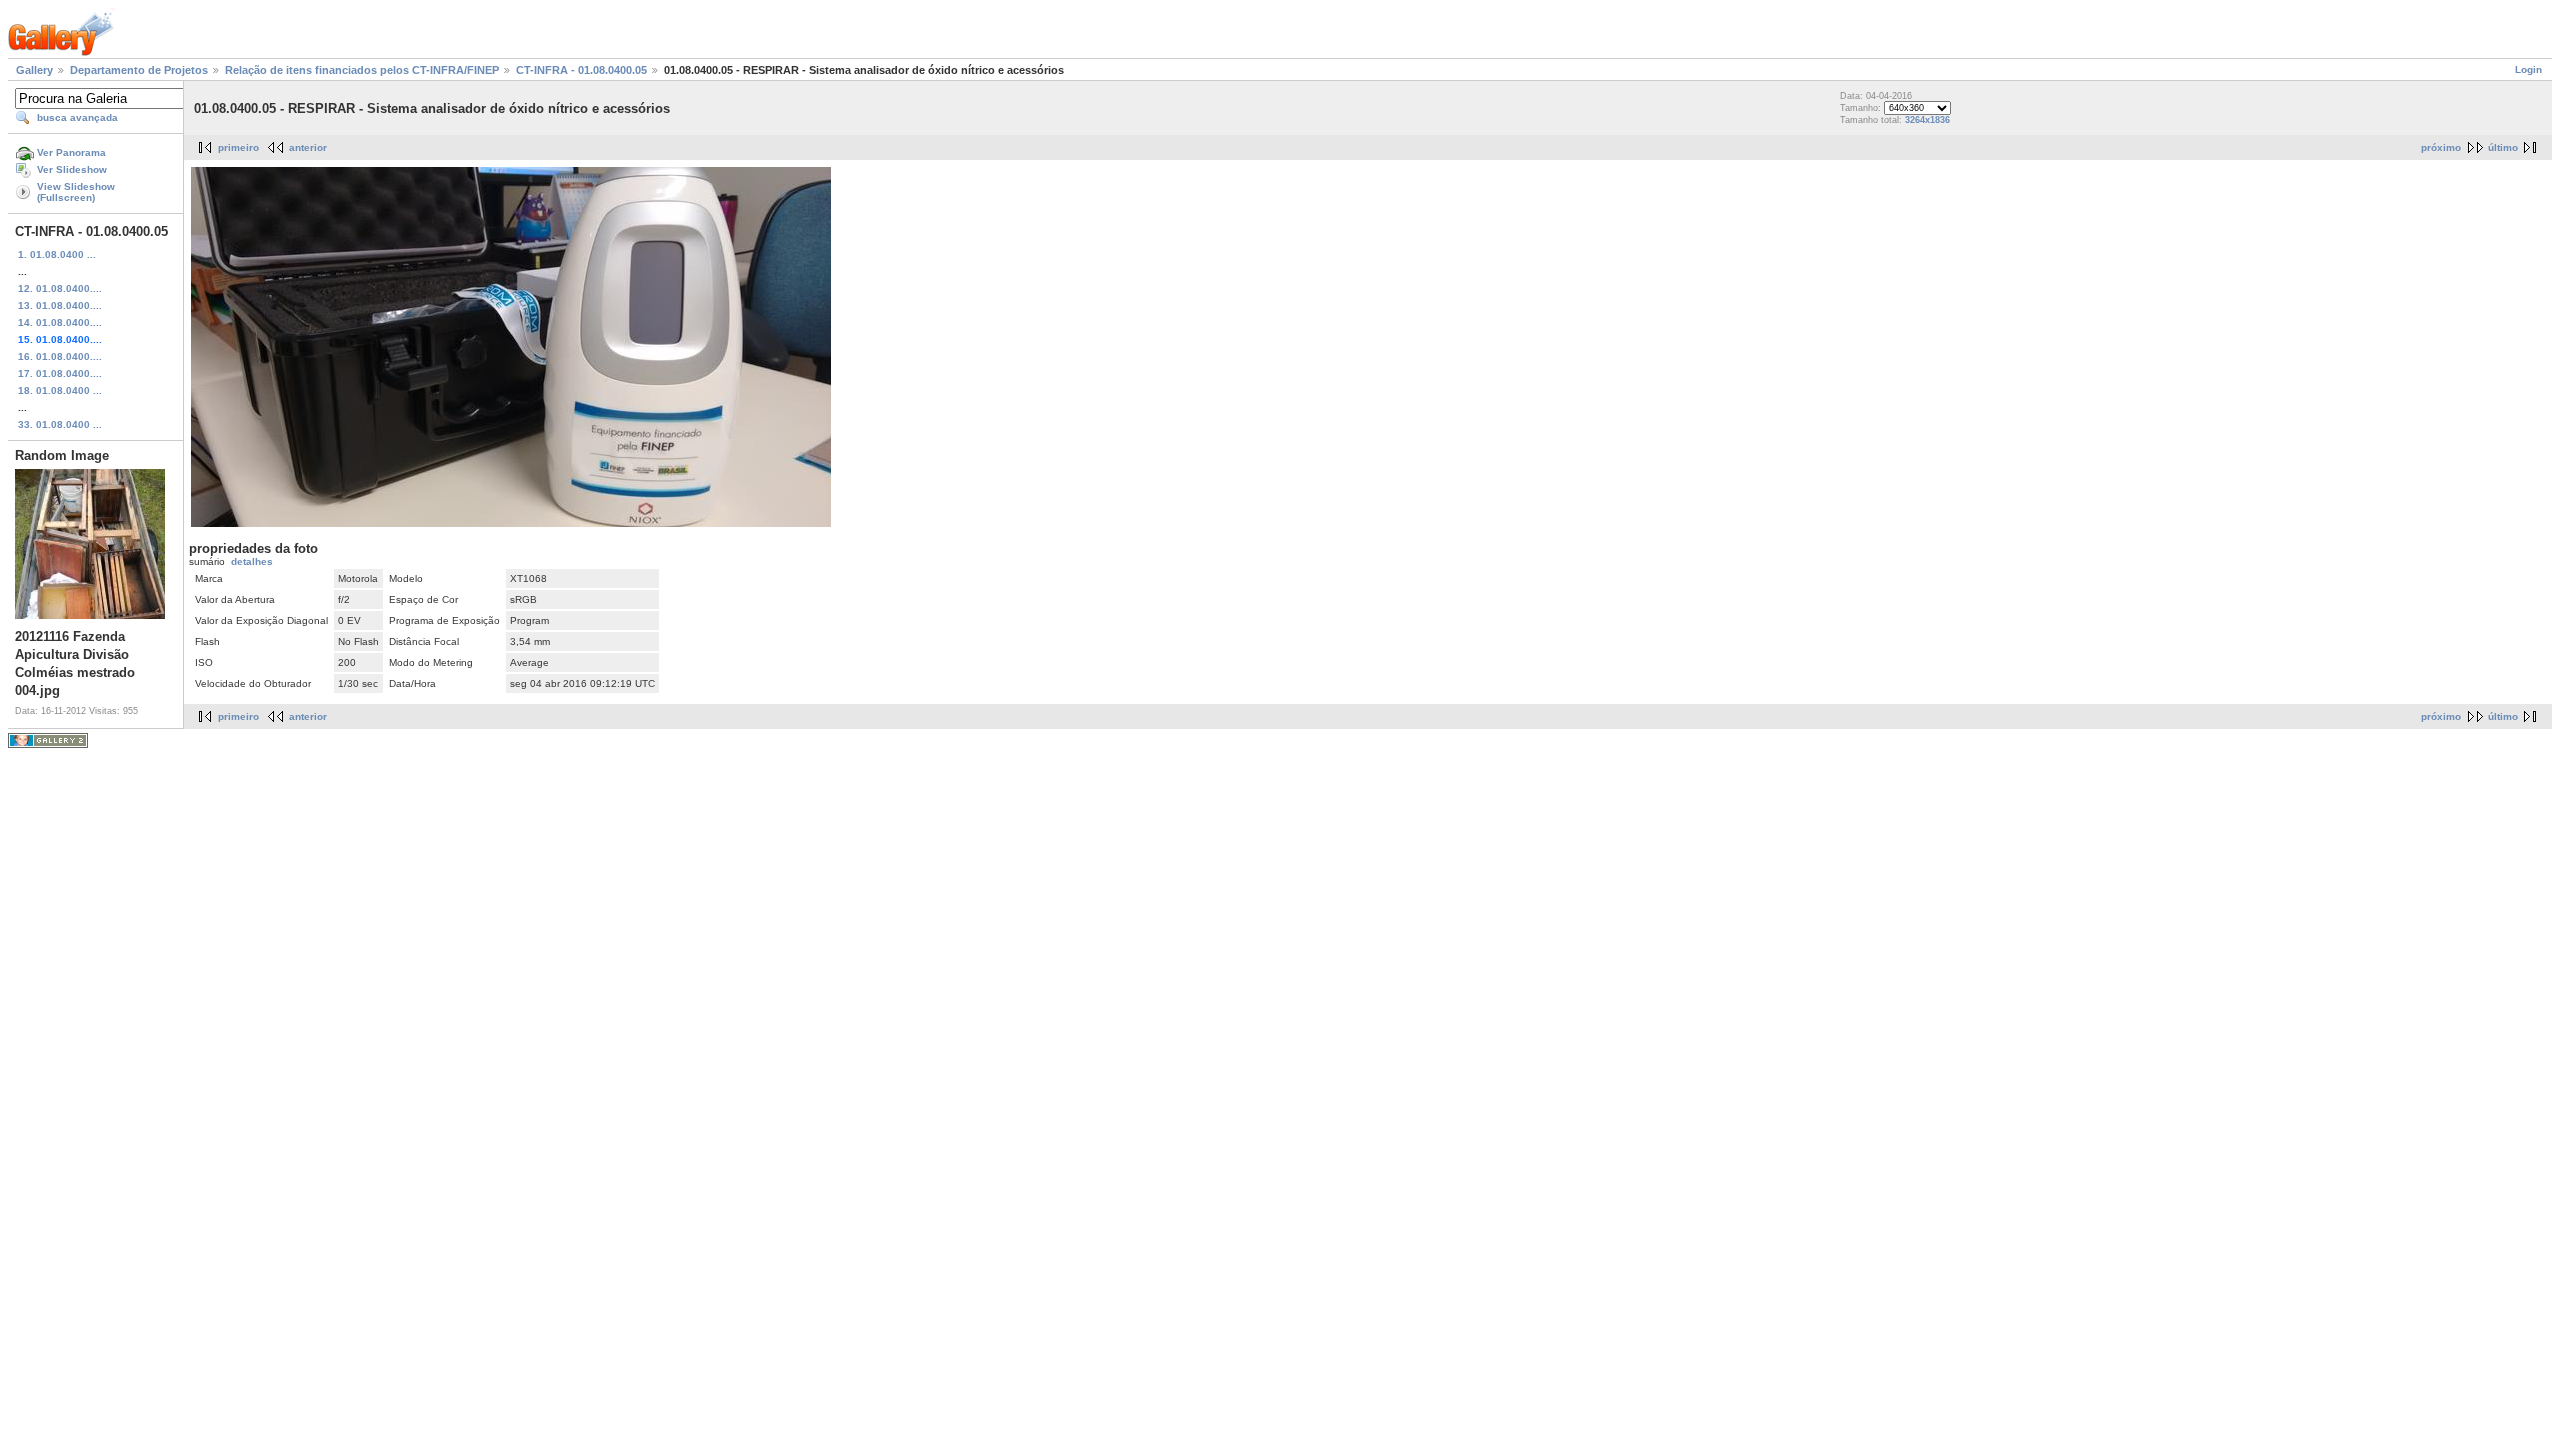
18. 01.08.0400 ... (60, 390)
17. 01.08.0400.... (60, 373)
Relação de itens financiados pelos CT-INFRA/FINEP (362, 70)
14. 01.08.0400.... (60, 322)
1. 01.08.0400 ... (57, 254)
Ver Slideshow (72, 169)
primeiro (238, 147)
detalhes (252, 561)
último (2503, 147)
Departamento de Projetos (139, 70)
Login (2528, 69)
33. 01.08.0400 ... (60, 424)
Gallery (34, 70)
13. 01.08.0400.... (60, 305)
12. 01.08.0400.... (60, 288)
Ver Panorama (71, 152)
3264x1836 (1927, 120)
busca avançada (77, 117)
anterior (308, 147)
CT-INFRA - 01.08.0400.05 (581, 70)
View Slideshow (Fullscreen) (76, 192)
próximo (2441, 147)
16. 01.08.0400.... (60, 356)
